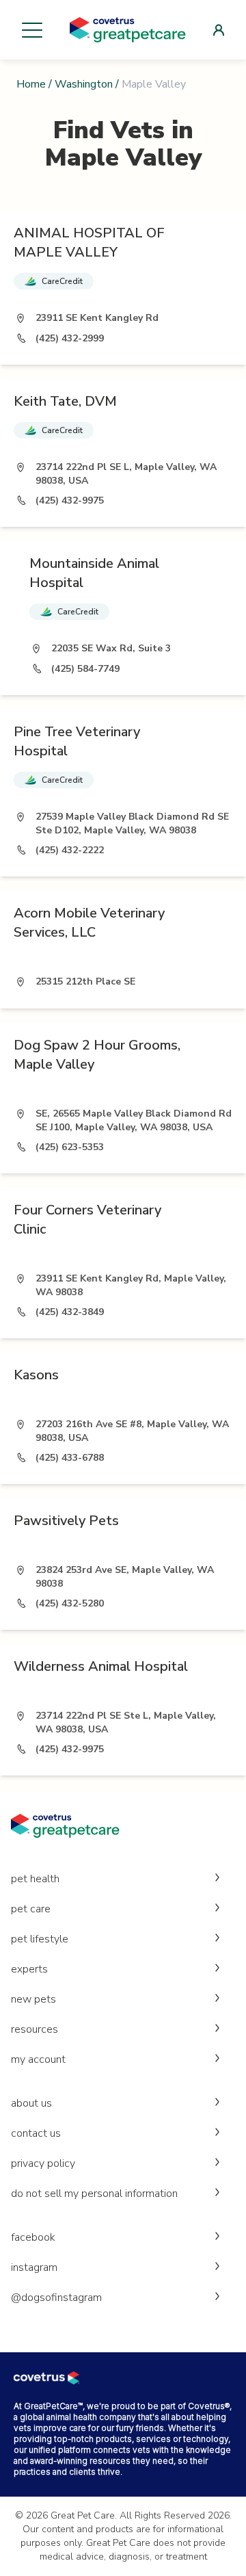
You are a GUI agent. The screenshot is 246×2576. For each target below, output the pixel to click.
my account (38, 2059)
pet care (31, 1909)
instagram (34, 2267)
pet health (35, 1879)
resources (35, 2029)
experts (29, 1969)
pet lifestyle (40, 1939)
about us (31, 2103)
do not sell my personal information (94, 2194)
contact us (36, 2133)
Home (31, 84)
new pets (33, 1999)
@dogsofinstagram (56, 2298)
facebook (33, 2237)
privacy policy (43, 2163)
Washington (84, 84)
